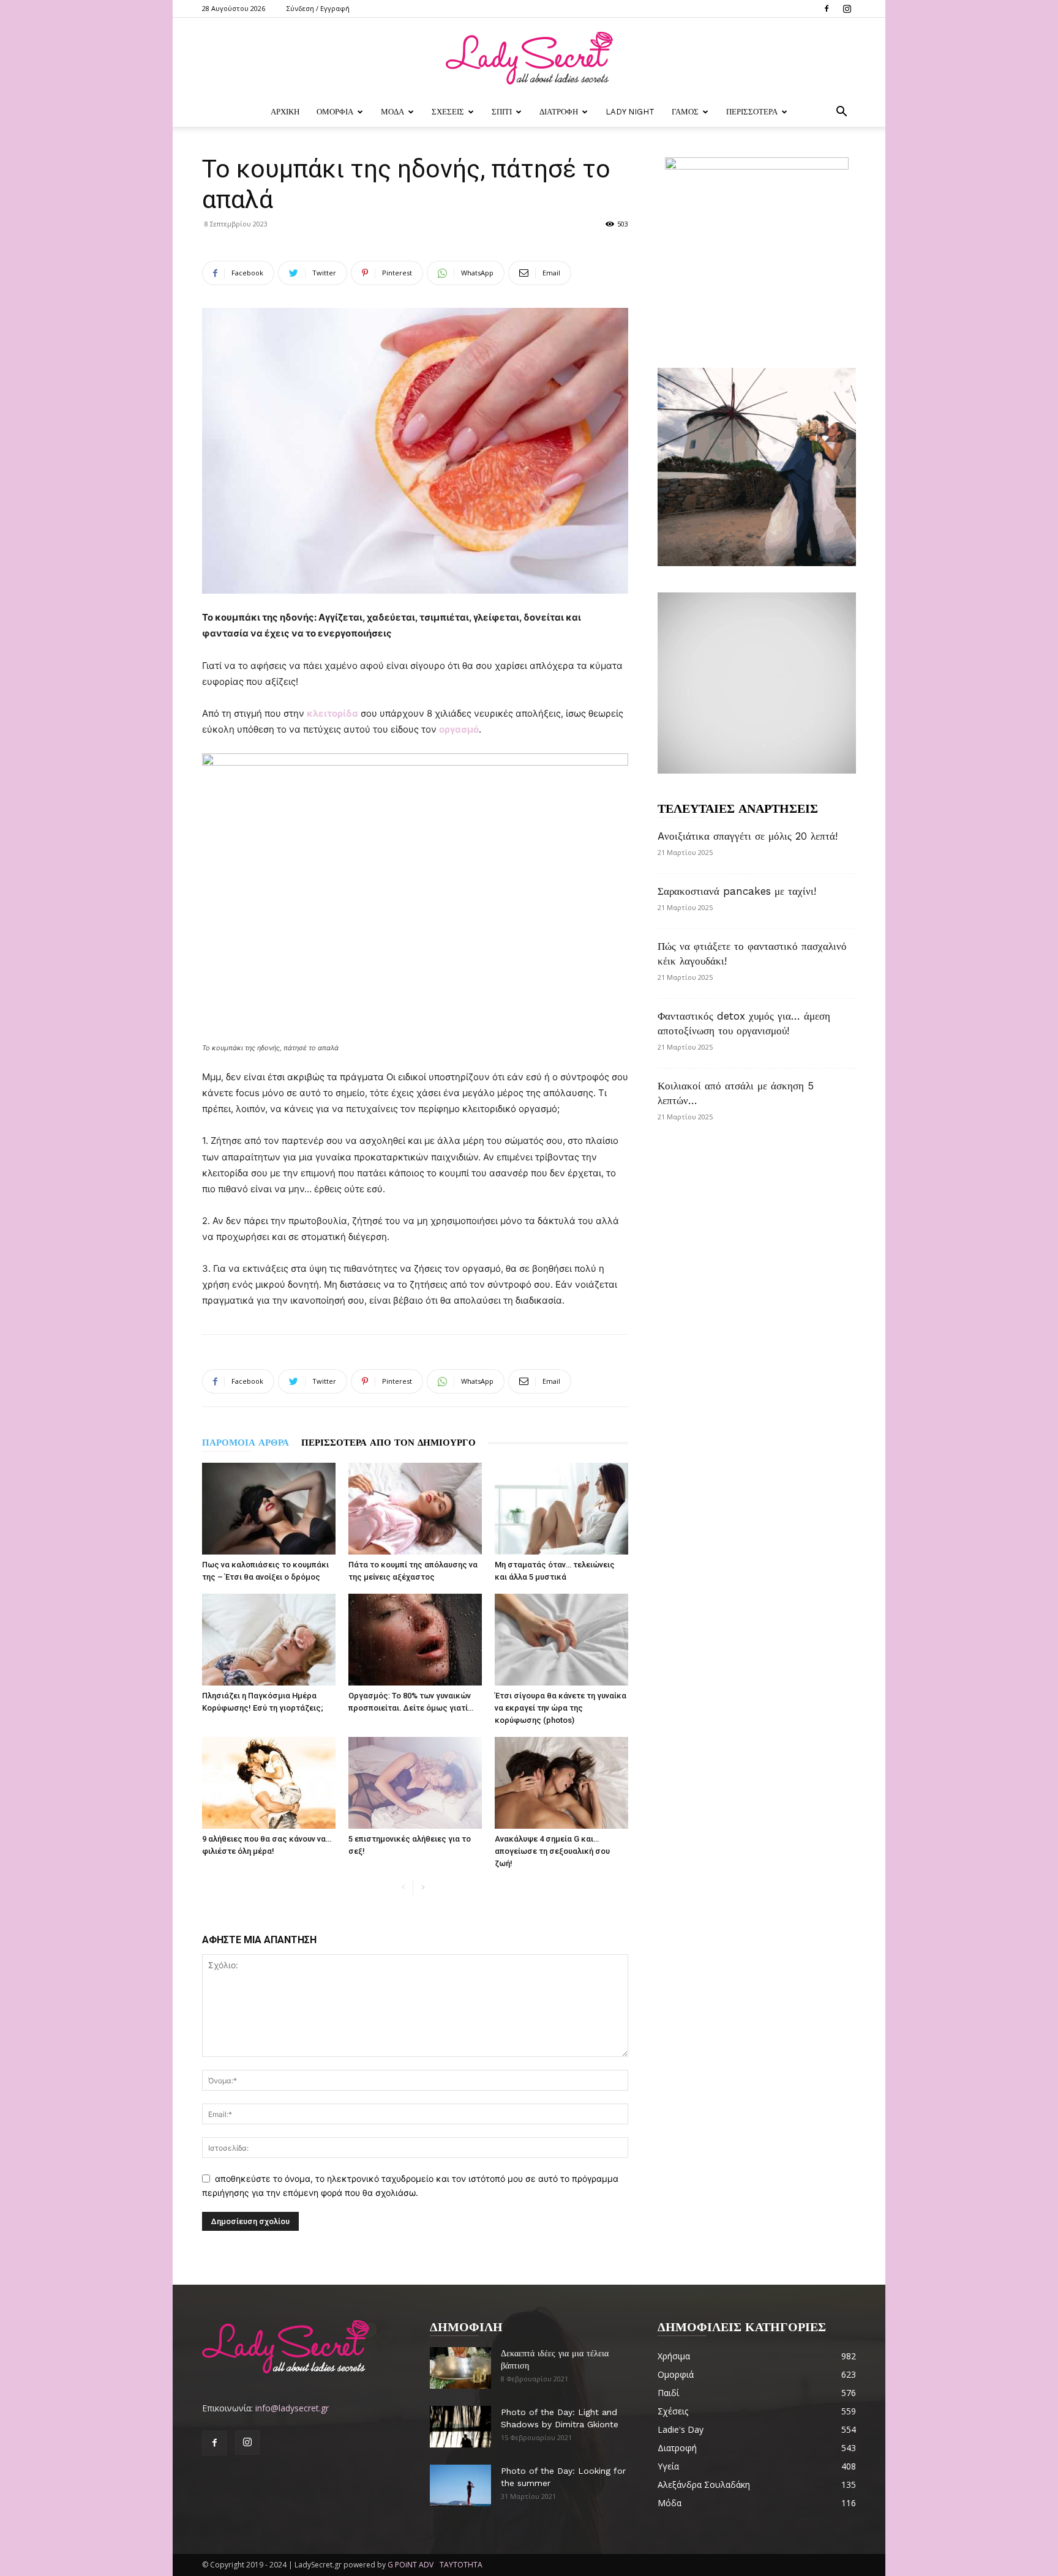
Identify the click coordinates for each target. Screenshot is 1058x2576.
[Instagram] (847, 9)
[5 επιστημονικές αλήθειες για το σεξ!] (415, 1783)
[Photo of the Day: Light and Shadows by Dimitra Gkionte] (460, 2427)
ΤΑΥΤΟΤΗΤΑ (461, 2565)
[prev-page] (403, 1888)
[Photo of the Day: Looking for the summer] (460, 2486)
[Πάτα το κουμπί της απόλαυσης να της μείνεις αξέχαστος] (415, 1509)
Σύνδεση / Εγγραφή (318, 8)
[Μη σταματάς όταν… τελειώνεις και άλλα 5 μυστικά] (561, 1509)
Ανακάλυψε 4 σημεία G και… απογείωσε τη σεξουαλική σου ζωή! (552, 1851)
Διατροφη (559, 112)
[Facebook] (827, 9)
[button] (841, 113)
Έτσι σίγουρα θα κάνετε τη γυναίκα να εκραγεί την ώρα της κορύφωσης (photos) (561, 1708)
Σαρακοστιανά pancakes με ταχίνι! (737, 891)
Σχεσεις (448, 112)
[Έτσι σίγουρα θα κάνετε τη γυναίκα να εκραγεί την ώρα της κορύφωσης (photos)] (561, 1640)
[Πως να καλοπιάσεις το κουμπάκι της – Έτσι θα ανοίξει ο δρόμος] (269, 1509)
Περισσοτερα (752, 112)
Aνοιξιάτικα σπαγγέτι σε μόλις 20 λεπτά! (748, 836)
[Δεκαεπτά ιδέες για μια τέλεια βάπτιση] (460, 2368)
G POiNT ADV (411, 2565)
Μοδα (392, 112)
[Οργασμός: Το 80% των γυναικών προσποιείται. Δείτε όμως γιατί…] (415, 1640)
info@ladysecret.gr (292, 2408)
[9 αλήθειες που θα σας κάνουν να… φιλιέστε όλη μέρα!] (269, 1783)
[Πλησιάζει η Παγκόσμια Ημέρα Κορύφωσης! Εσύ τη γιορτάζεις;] (269, 1640)
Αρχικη (285, 112)
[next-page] (423, 1888)
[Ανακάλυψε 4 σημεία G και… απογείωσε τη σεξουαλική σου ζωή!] (561, 1783)
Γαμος (685, 112)
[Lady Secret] (529, 58)
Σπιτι (502, 112)
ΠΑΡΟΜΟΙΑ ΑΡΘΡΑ (246, 1443)
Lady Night (630, 112)
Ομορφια (335, 112)
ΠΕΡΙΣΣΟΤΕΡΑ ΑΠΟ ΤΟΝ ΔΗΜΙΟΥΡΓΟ (388, 1443)
